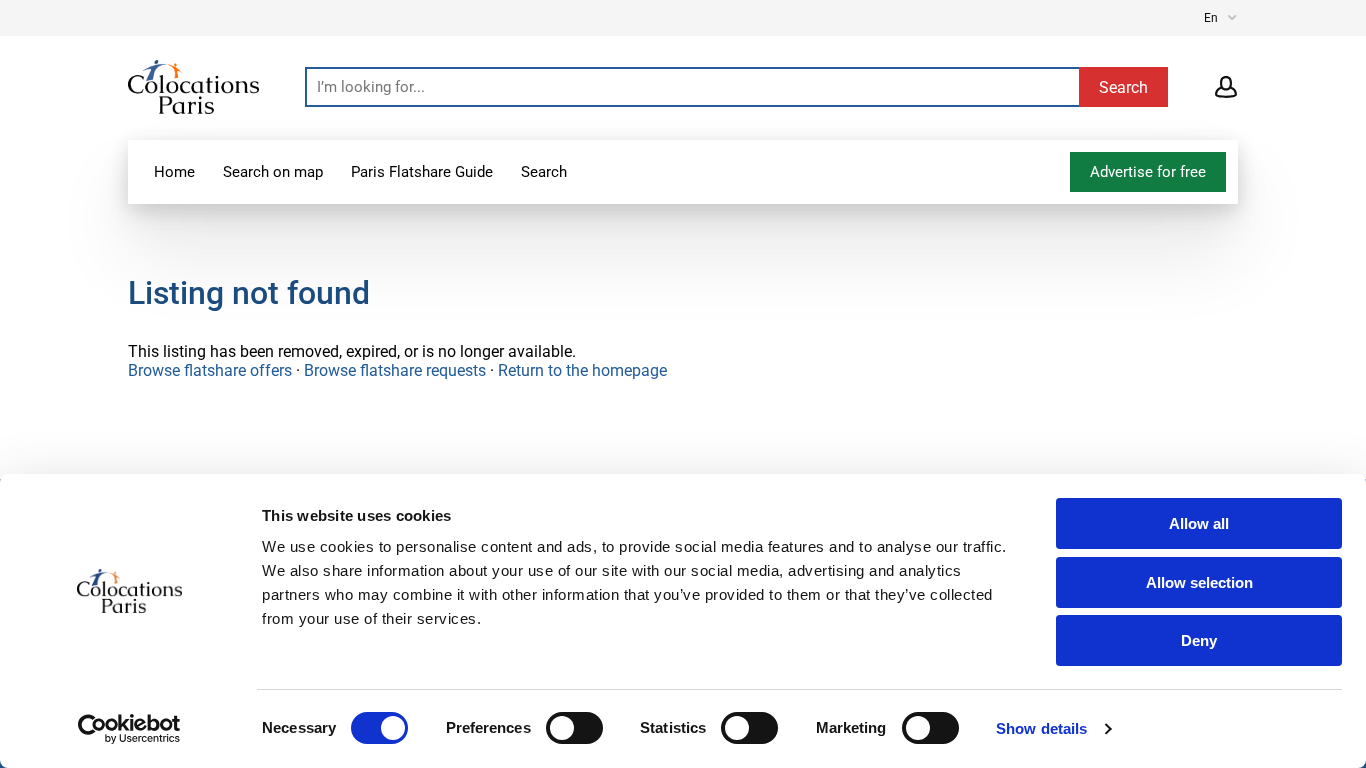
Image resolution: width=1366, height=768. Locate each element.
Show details (1041, 728)
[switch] (574, 728)
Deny (1199, 640)
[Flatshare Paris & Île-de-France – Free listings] (193, 85)
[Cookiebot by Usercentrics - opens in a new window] (129, 729)
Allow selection (1199, 582)
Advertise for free (1148, 172)
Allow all (1199, 523)
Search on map (273, 172)
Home (174, 172)
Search (544, 172)
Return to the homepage (582, 370)
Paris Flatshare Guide (422, 172)
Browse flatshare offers (210, 370)
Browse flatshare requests (395, 370)
